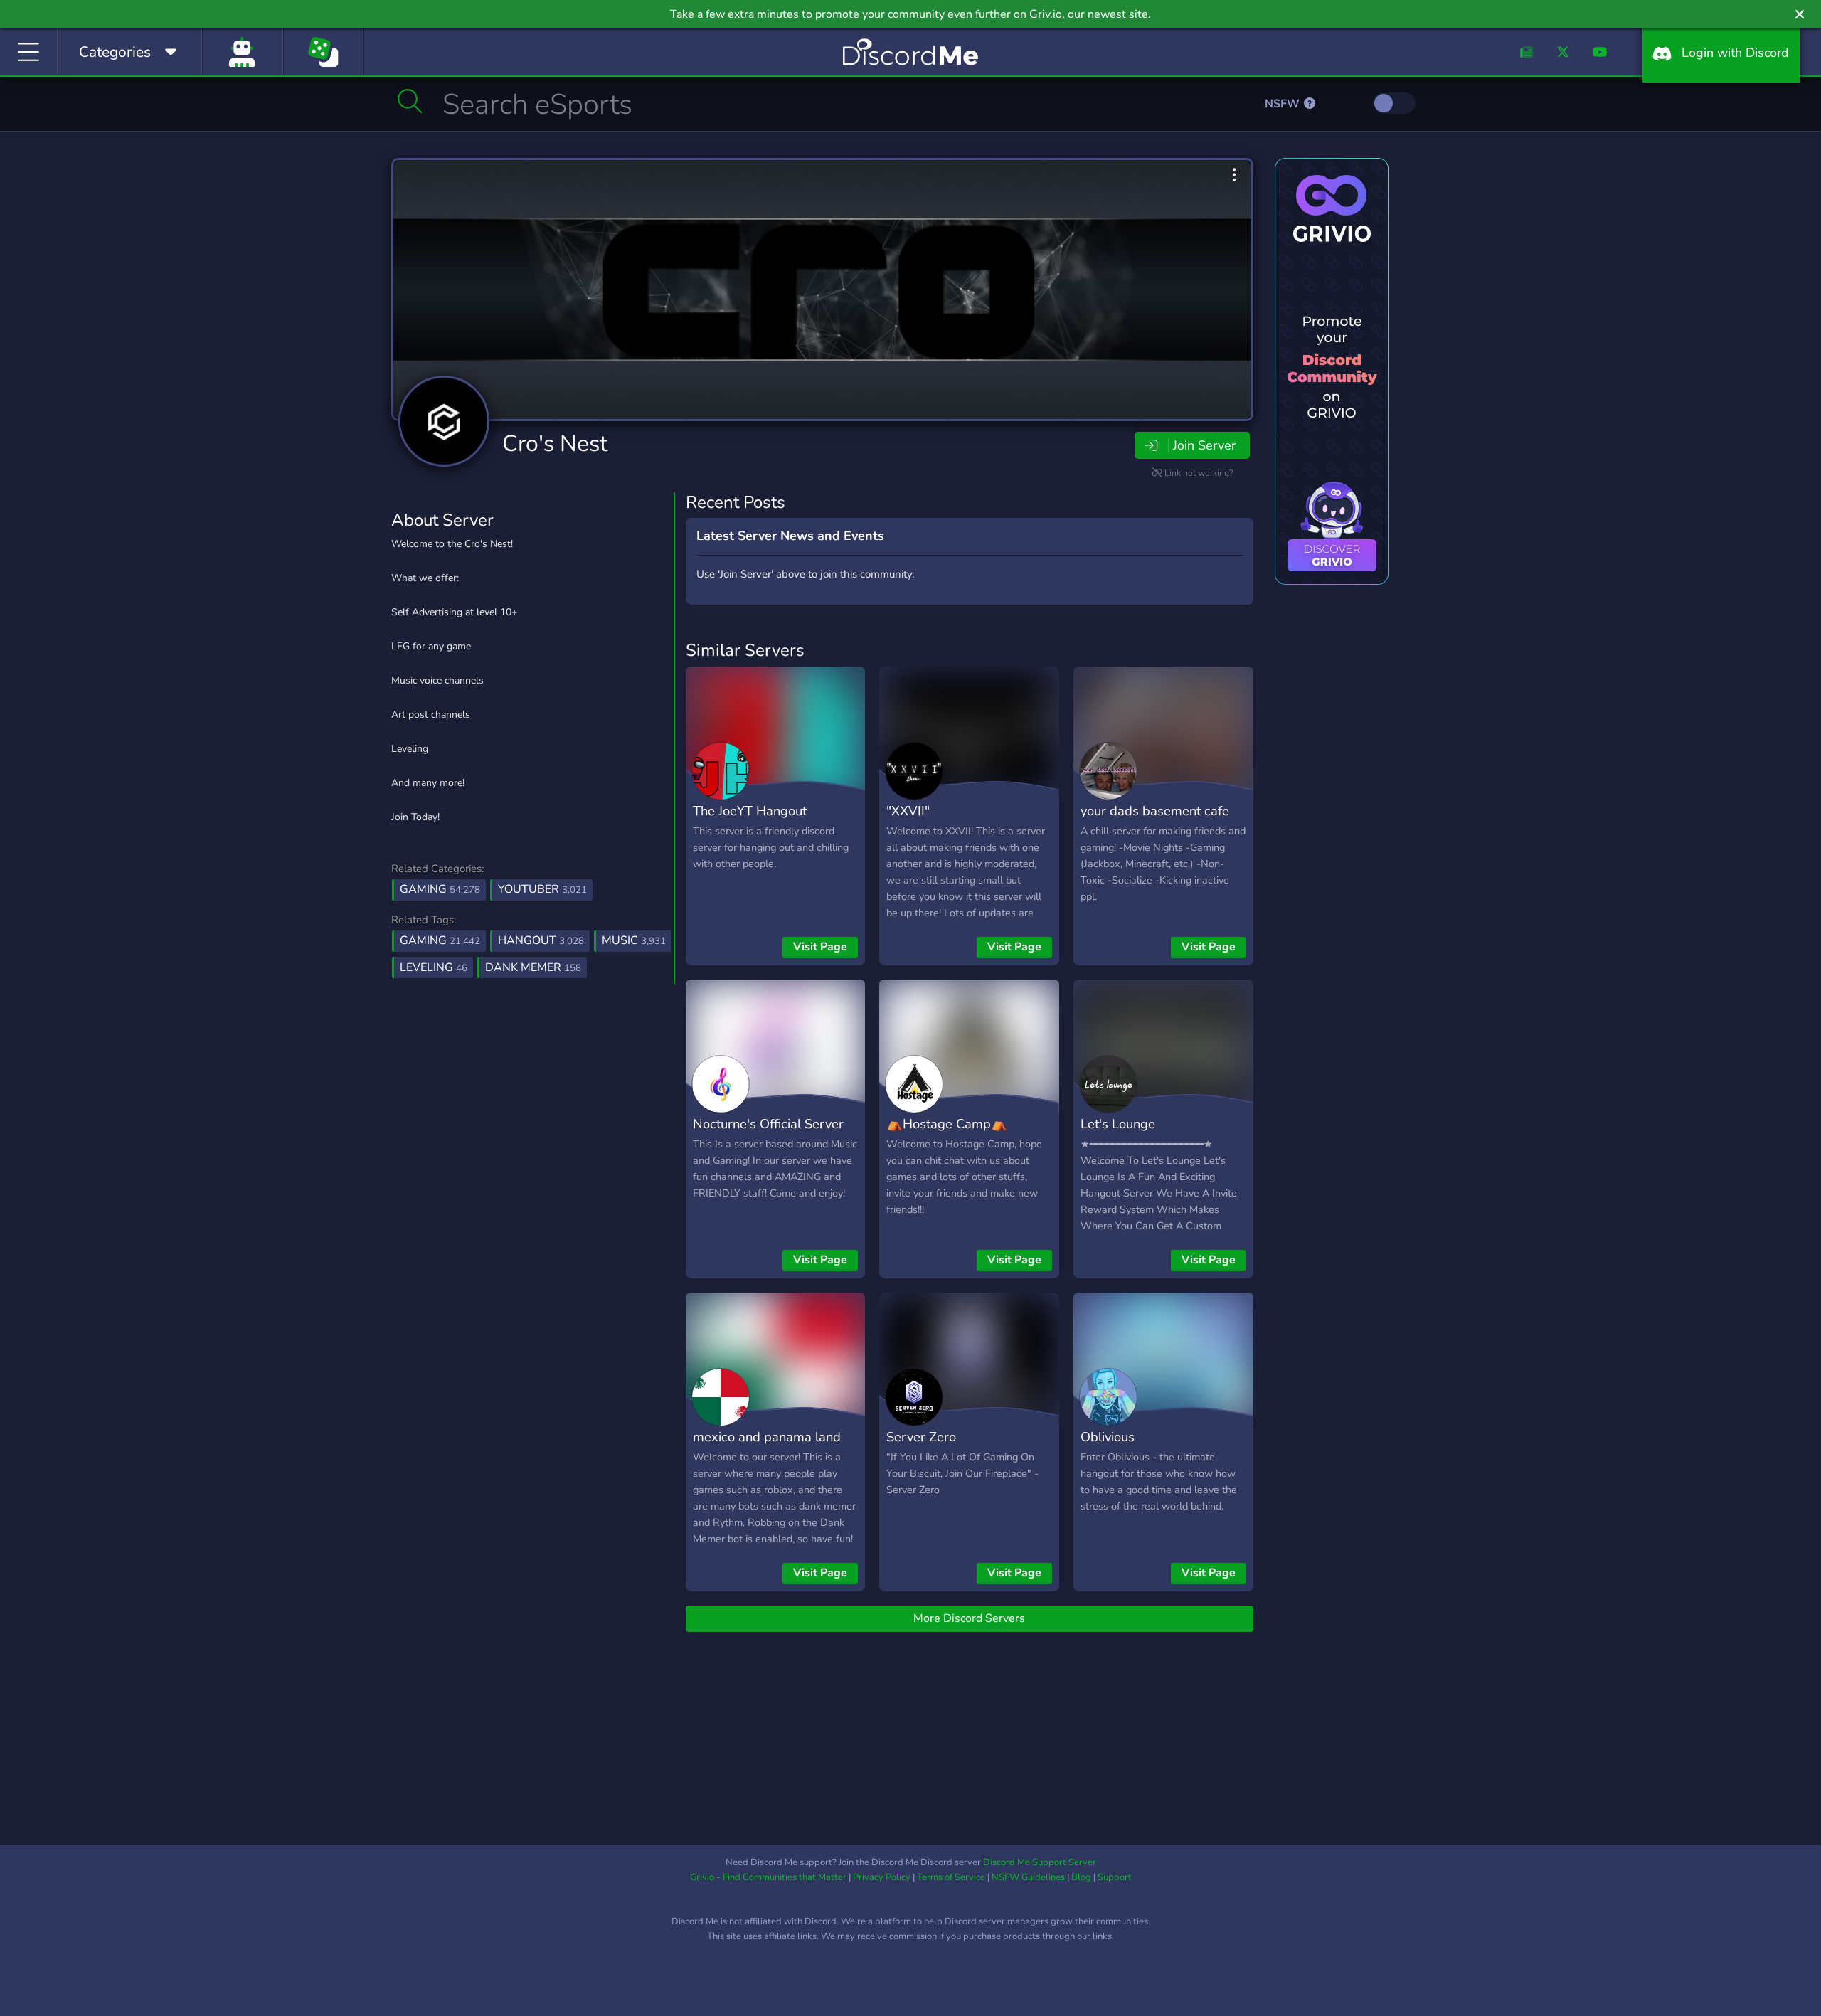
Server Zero (921, 1437)
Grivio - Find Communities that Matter (768, 1877)
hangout (541, 940)
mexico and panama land (767, 1437)
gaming (440, 940)
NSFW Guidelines (1028, 1877)
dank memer (533, 967)
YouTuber (542, 889)
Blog (1081, 1877)
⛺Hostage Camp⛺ (947, 1124)
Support (1115, 1877)
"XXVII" (908, 811)
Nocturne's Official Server (768, 1124)
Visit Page (820, 947)
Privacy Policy (882, 1877)
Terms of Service (951, 1877)
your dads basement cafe (1155, 811)
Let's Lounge (1118, 1124)
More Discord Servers (969, 1618)
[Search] (410, 101)
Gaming (440, 889)
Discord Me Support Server (1040, 1862)
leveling (434, 967)
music (634, 940)
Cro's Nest (555, 444)
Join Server (1204, 445)
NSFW (1284, 104)
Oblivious (1108, 1437)
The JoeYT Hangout (750, 811)
